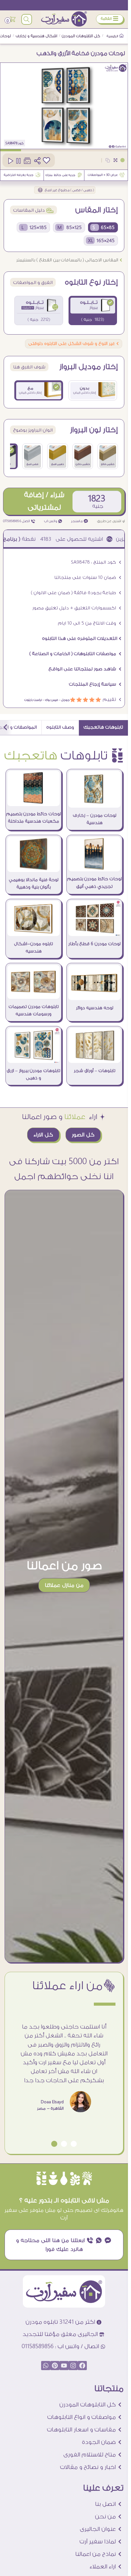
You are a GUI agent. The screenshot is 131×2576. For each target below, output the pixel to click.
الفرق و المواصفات (33, 283)
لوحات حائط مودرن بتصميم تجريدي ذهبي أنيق (94, 883)
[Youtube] (64, 2366)
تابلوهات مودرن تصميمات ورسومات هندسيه (34, 1010)
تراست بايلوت (33, 700)
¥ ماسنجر (80, 521)
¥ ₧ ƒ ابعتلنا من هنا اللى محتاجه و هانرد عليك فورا (64, 2245)
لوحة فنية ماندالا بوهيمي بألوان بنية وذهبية (34, 884)
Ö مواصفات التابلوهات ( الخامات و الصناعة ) (75, 654)
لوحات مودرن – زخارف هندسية (95, 819)
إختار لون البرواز (94, 430)
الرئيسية (113, 36)
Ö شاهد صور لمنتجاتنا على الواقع (85, 669)
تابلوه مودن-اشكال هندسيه (34, 948)
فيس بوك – (50, 700)
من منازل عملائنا (64, 1585)
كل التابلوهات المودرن (81, 36)
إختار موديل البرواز (89, 367)
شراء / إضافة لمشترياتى (44, 501)
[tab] (103, 728)
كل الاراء (43, 1135)
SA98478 (11, 143)
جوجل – (64, 700)
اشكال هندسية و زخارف (37, 36)
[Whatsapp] (46, 2366)
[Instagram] (73, 2366)
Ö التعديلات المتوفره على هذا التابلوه (82, 639)
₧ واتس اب (53, 521)
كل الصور (83, 1135)
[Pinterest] (55, 2366)
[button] (74, 2144)
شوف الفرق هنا (29, 367)
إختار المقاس (97, 210)
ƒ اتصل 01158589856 (19, 521)
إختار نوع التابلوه (91, 282)
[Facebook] (82, 2366)
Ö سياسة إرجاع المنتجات (95, 684)
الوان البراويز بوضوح (33, 430)
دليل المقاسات (34, 210)
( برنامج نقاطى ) (43, 539)
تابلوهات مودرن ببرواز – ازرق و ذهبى (34, 1075)
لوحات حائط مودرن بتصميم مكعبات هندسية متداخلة (34, 818)
